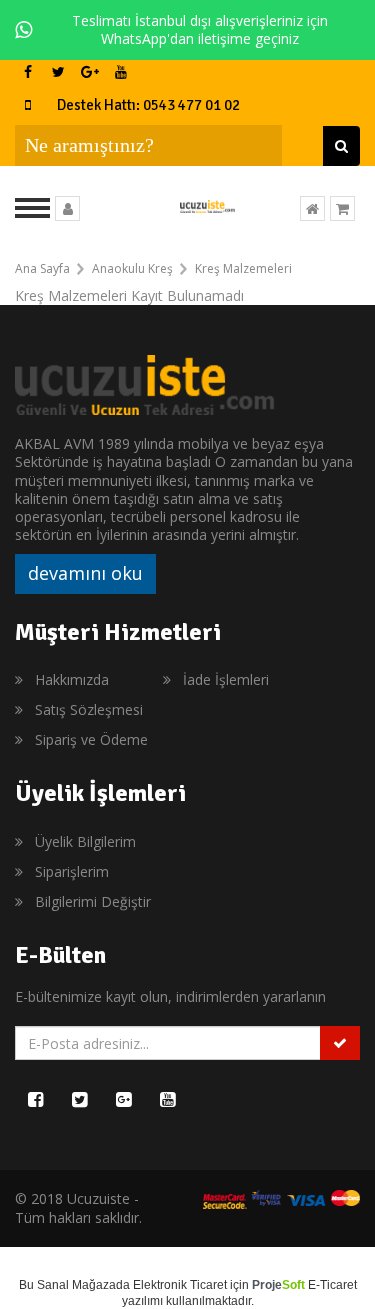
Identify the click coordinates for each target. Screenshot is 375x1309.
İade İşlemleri (226, 679)
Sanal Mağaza (76, 1285)
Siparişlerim (72, 871)
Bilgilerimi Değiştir (93, 901)
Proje (278, 1285)
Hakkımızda (72, 679)
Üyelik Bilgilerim (85, 841)
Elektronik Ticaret (180, 1285)
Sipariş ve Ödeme (91, 739)
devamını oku (85, 573)
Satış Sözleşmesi (89, 709)
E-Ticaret (332, 1285)
